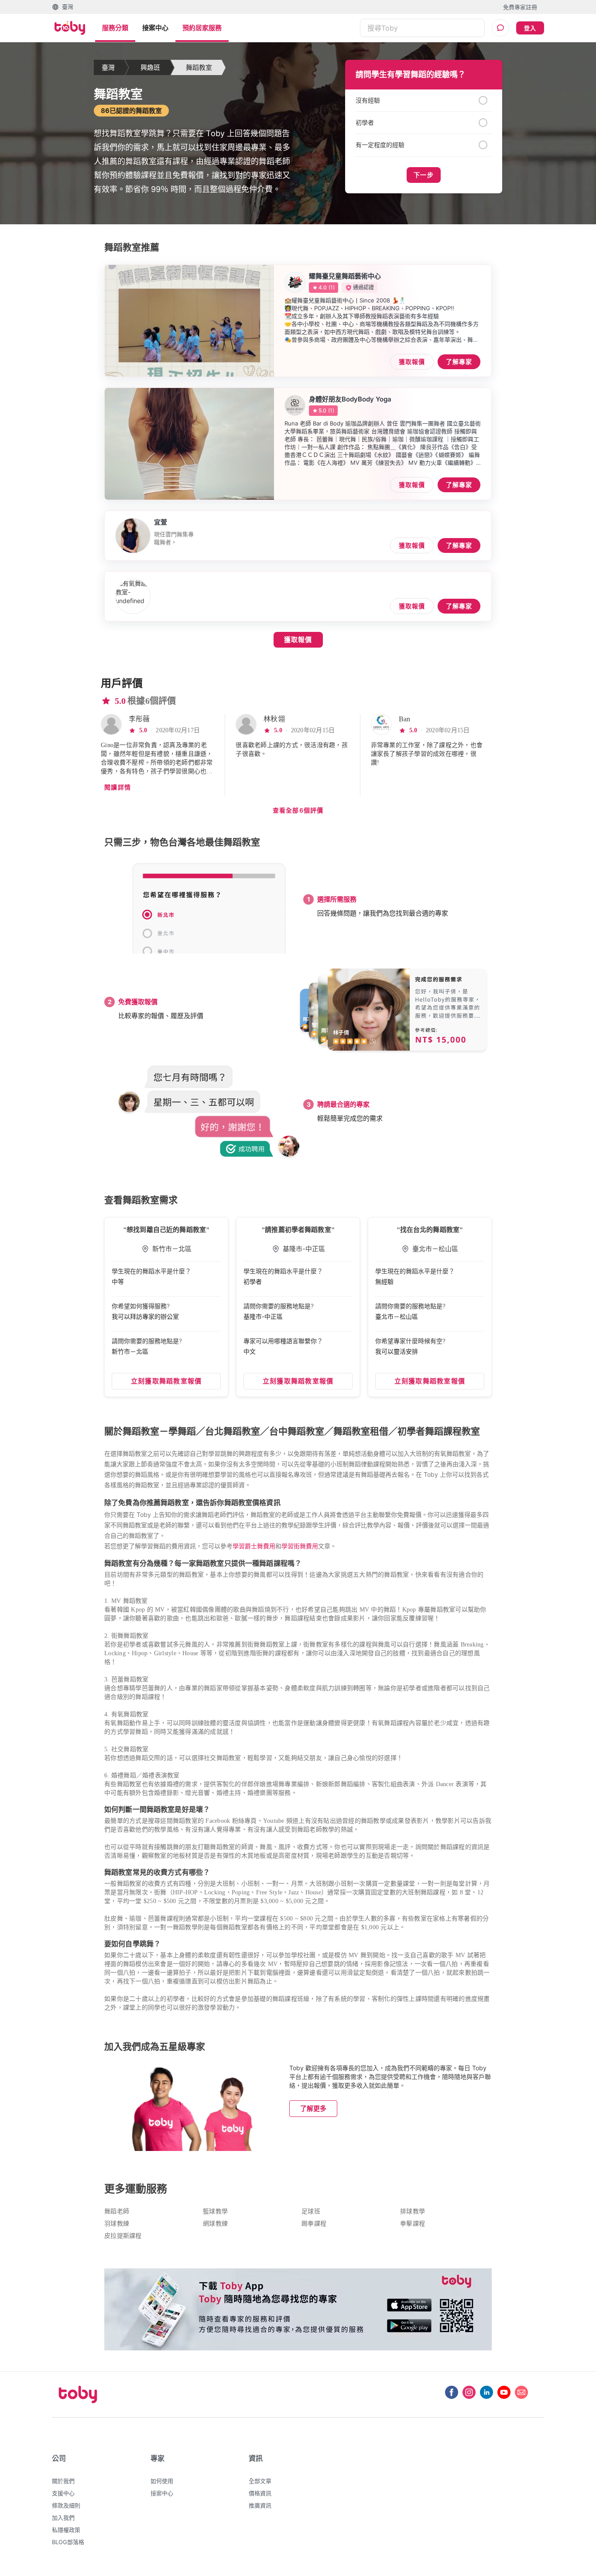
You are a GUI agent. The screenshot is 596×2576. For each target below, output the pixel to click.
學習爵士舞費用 (254, 1546)
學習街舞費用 (300, 1546)
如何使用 (162, 2481)
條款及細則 (66, 2505)
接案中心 (155, 28)
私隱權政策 (66, 2530)
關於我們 (63, 2481)
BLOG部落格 (68, 2542)
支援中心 (63, 2493)
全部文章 (260, 2481)
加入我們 (63, 2518)
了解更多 (313, 2108)
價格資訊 (260, 2493)
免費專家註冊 (520, 7)
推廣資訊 (260, 2505)
